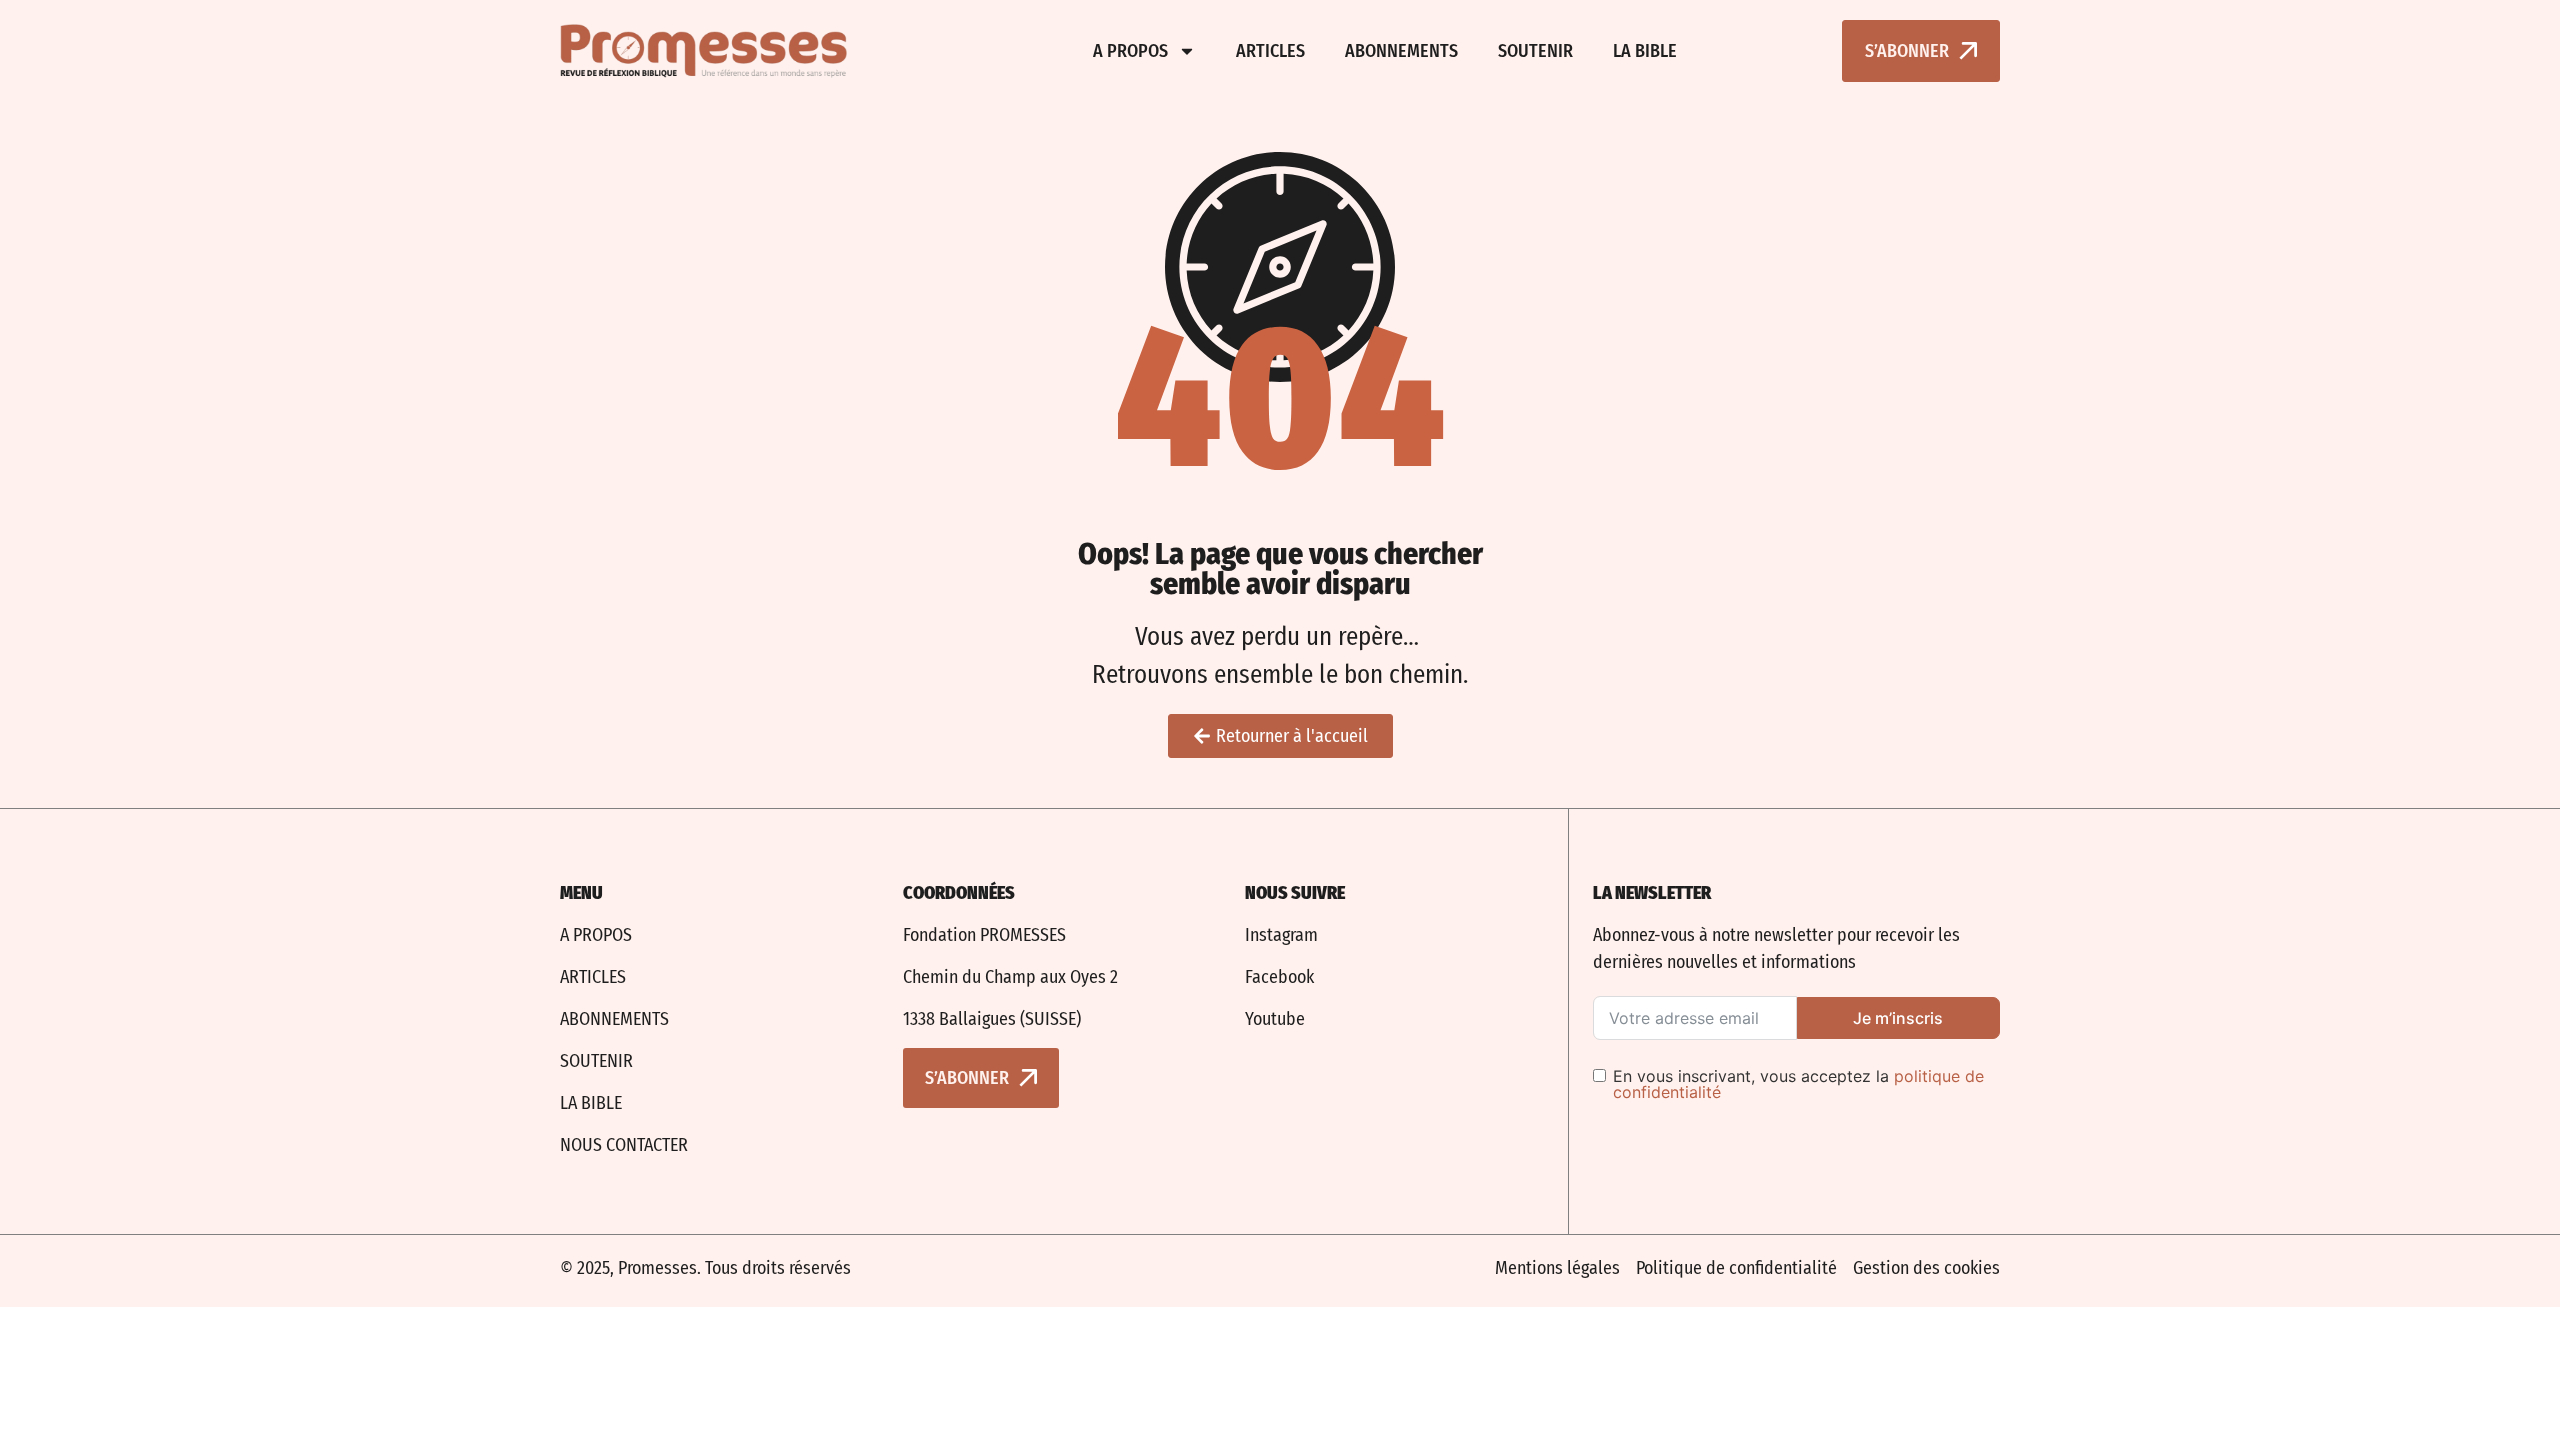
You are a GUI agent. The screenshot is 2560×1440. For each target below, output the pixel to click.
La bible (1645, 51)
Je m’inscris (1898, 1018)
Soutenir (1535, 51)
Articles (1270, 51)
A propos (1130, 51)
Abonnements (1401, 51)
